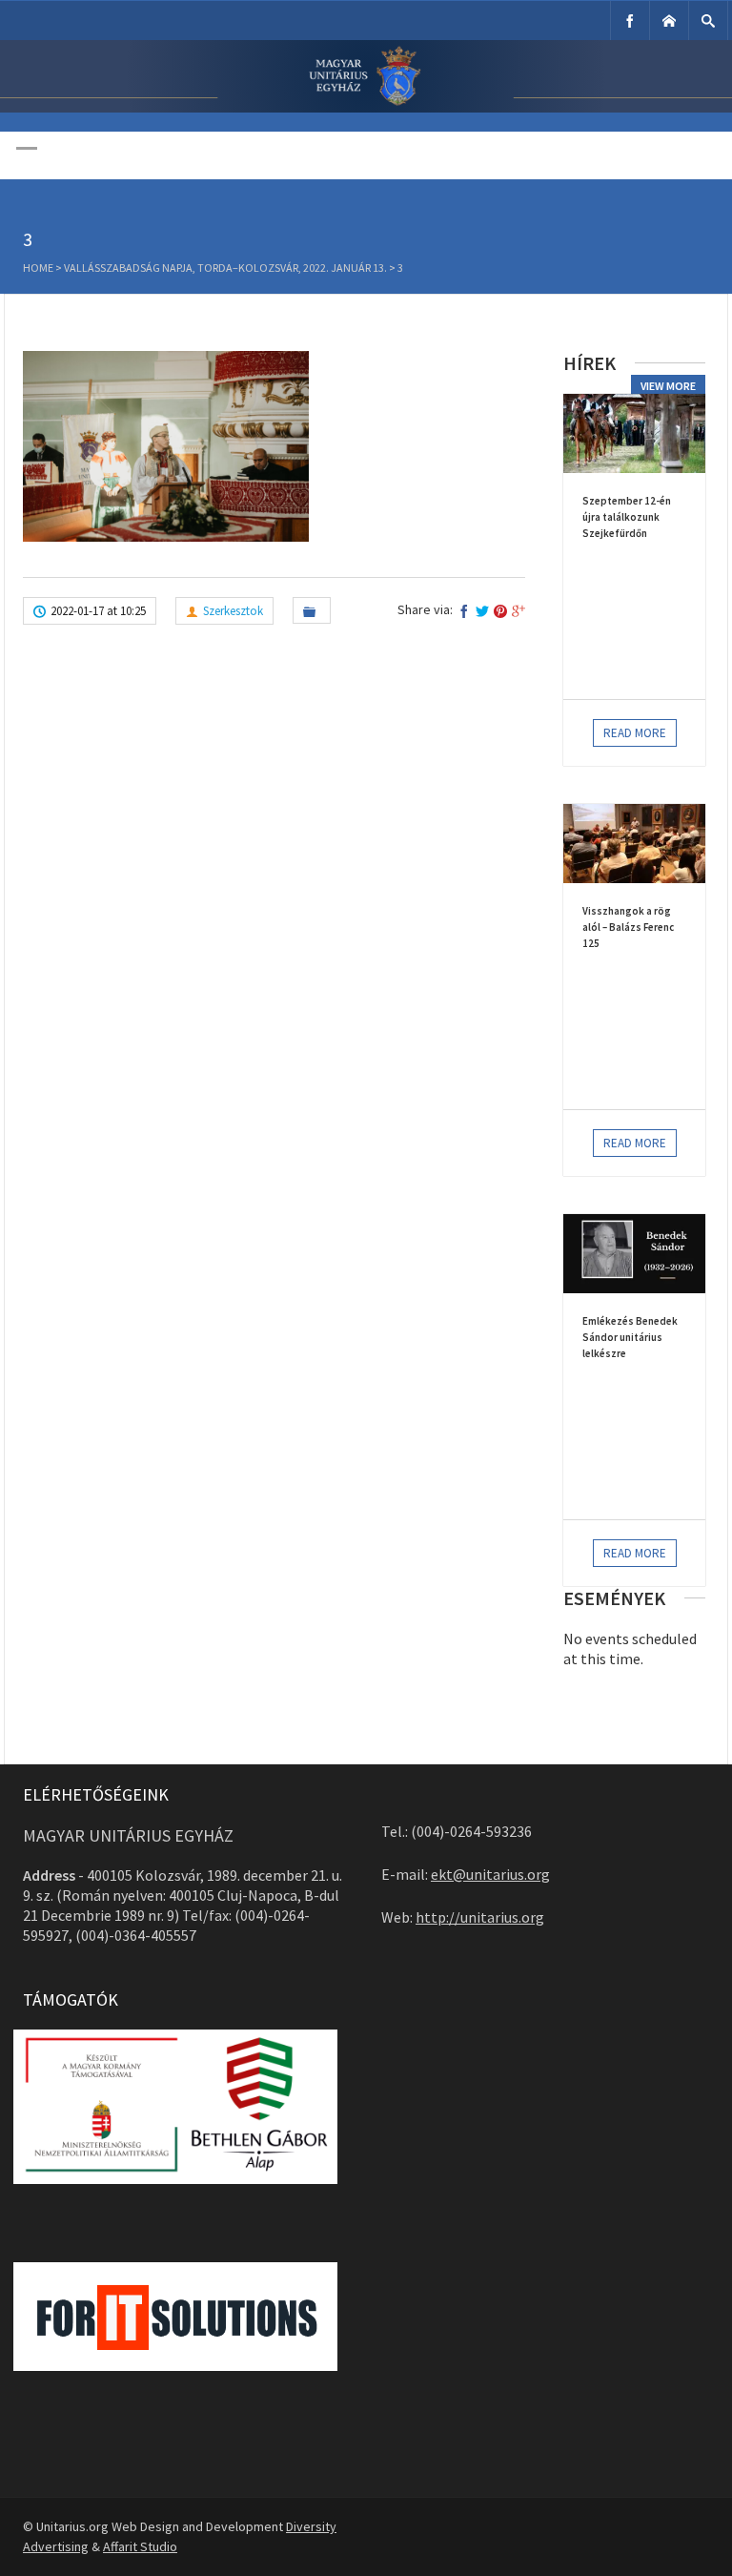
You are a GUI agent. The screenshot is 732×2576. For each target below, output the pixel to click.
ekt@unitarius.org (490, 1874)
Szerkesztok (233, 611)
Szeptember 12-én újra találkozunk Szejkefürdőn (627, 517)
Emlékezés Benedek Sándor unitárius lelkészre (630, 1337)
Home (38, 268)
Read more (635, 733)
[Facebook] (630, 21)
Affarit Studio (140, 2546)
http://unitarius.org (480, 1917)
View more (668, 386)
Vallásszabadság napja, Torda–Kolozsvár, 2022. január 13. (225, 268)
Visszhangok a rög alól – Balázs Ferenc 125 (628, 927)
